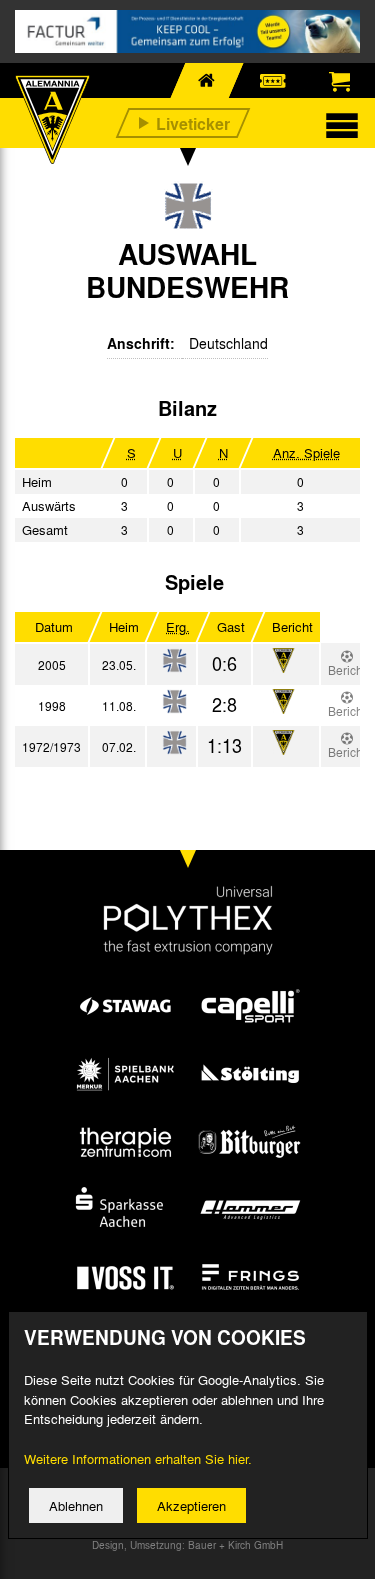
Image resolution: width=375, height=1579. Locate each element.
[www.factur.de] (187, 31)
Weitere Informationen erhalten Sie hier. (138, 1458)
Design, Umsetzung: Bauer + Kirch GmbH (187, 1545)
